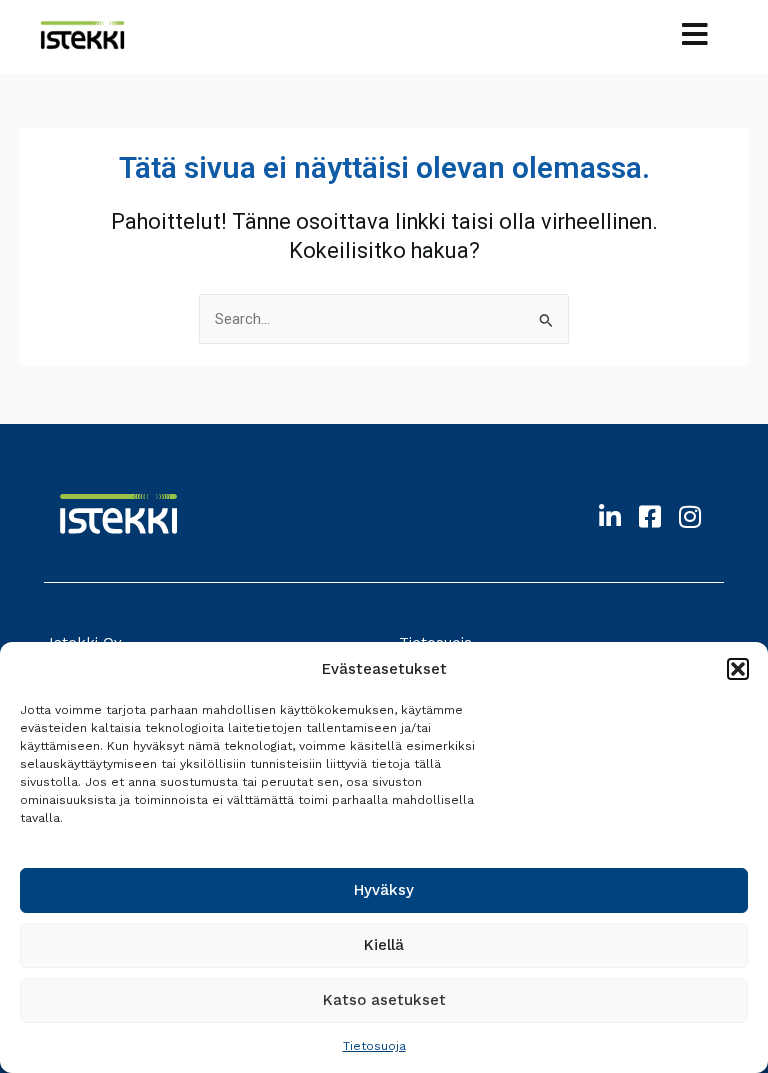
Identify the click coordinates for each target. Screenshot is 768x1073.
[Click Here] (695, 37)
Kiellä (384, 945)
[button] (738, 669)
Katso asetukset (384, 1000)
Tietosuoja (374, 1046)
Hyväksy (384, 890)
